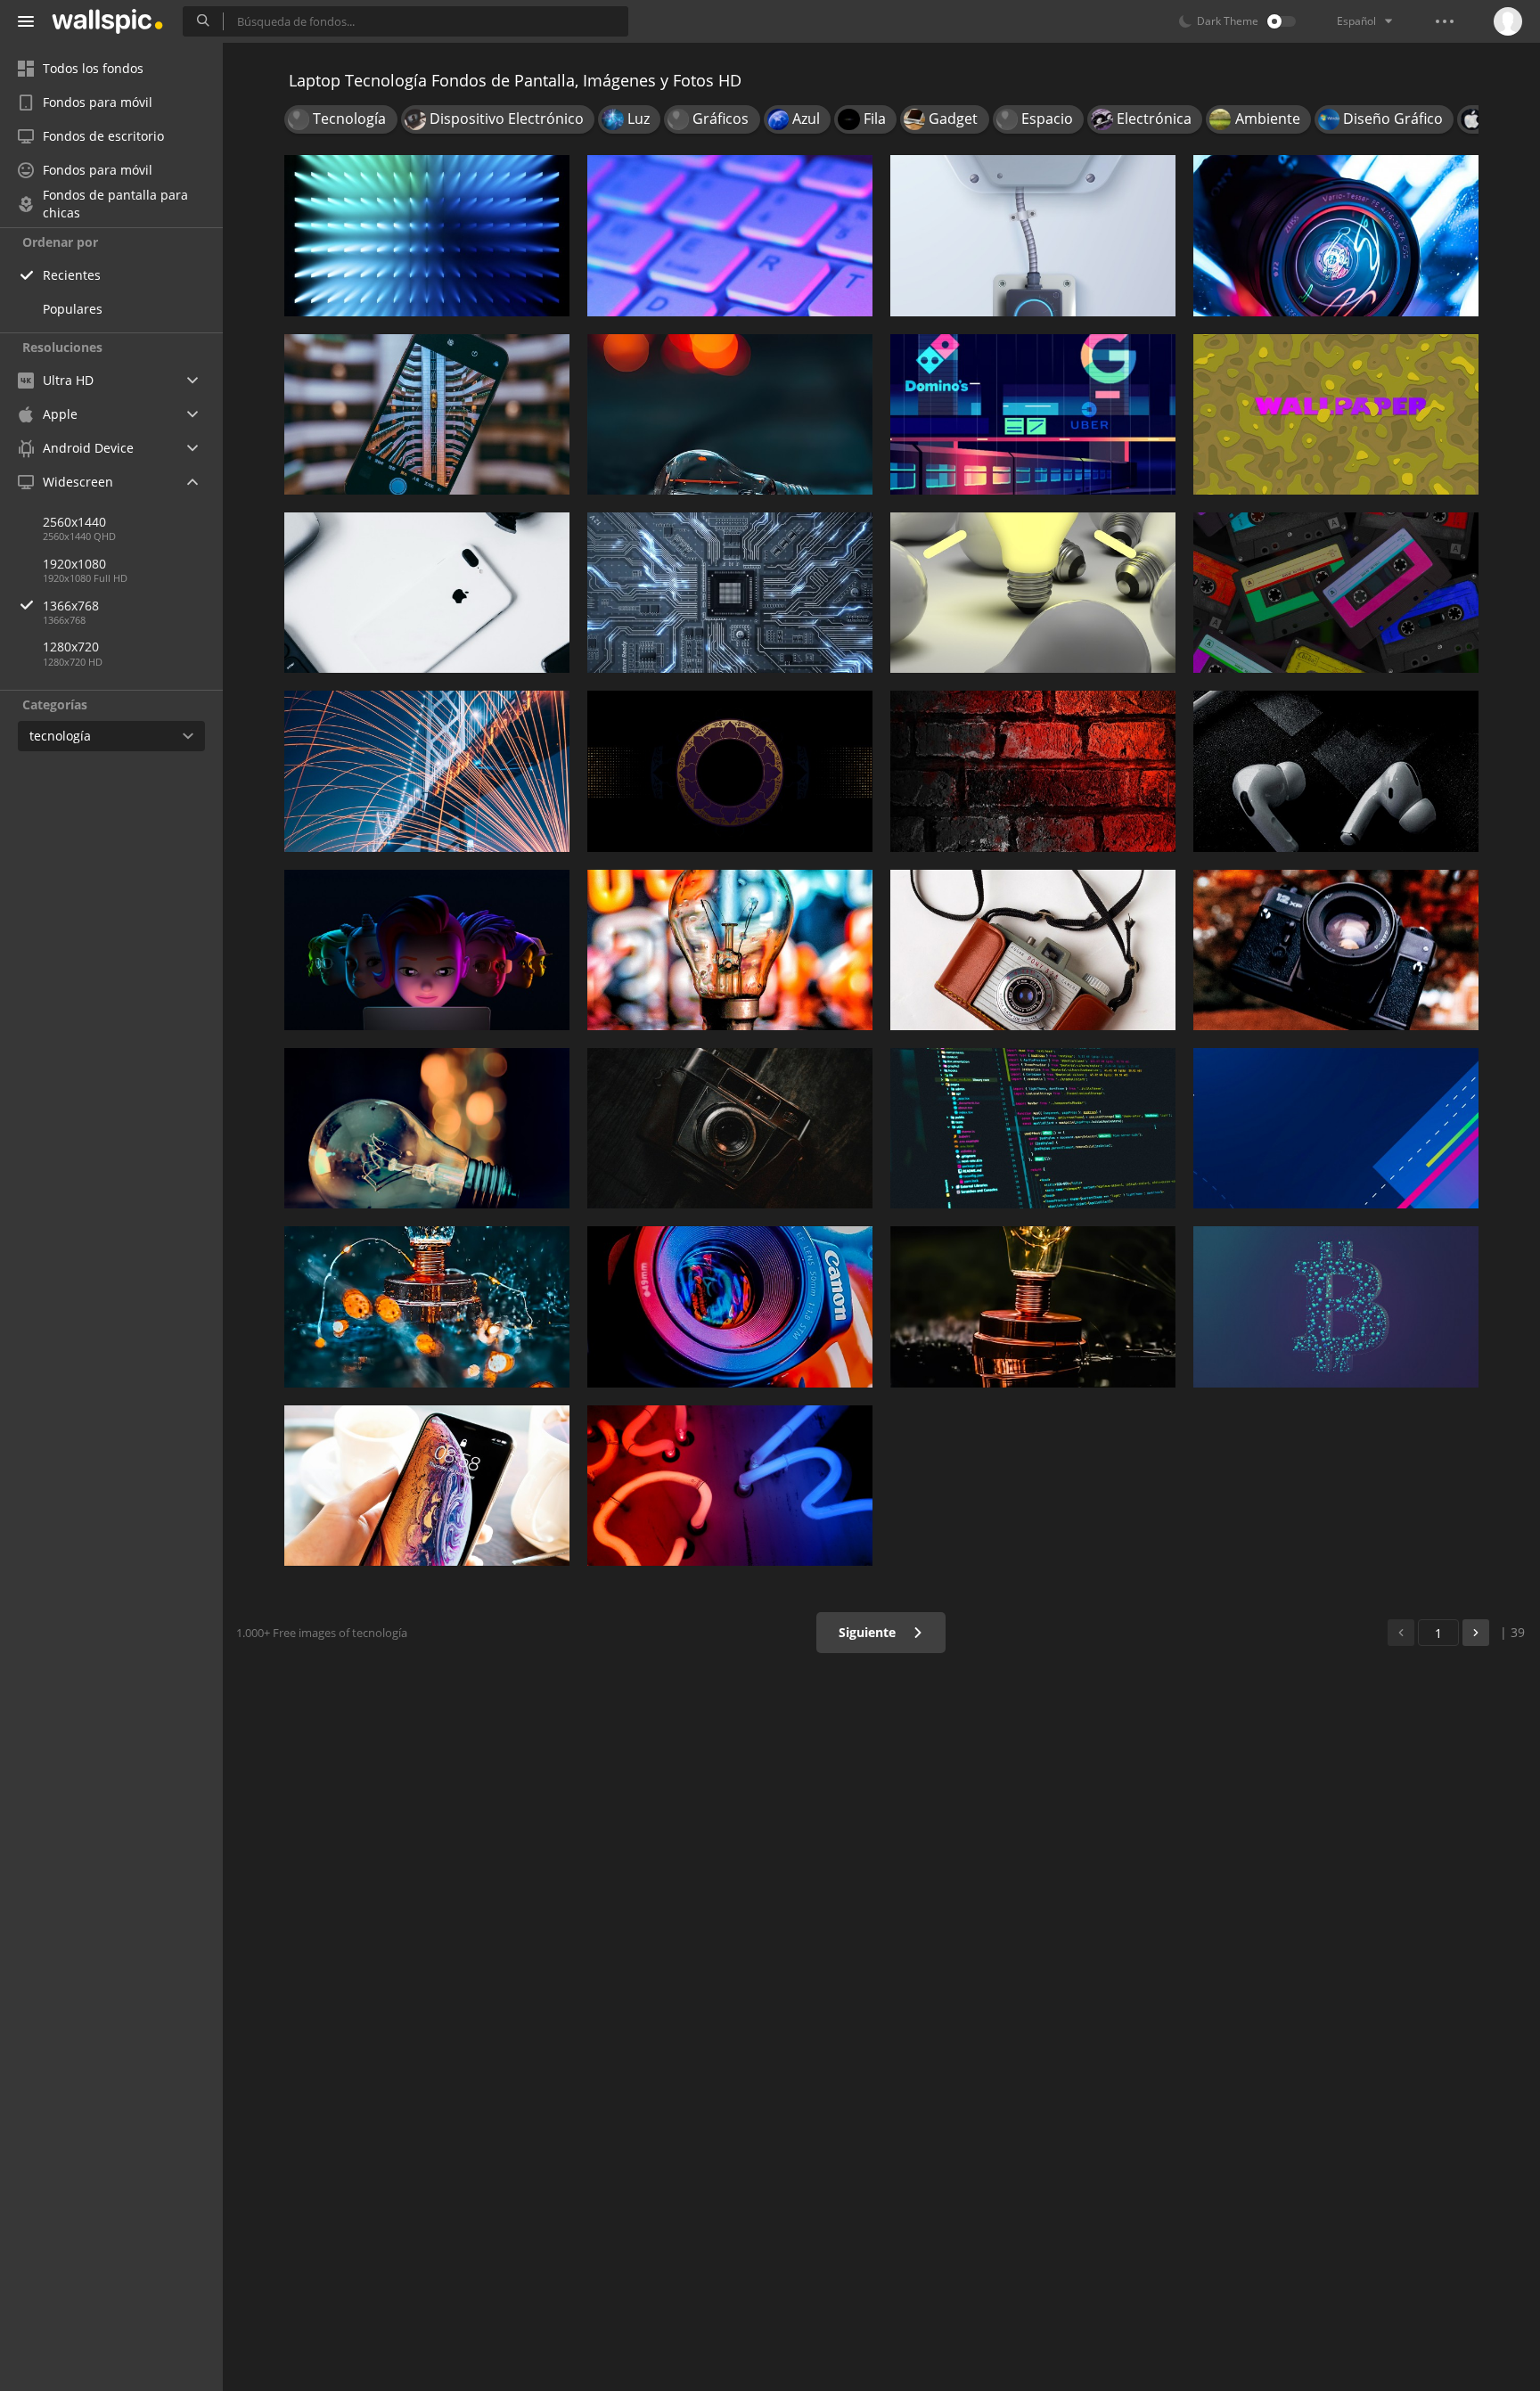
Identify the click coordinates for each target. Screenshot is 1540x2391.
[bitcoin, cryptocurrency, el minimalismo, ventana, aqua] (1336, 1306)
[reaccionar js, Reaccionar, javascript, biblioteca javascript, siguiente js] (1033, 1128)
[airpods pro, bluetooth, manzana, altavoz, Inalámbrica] (1336, 771)
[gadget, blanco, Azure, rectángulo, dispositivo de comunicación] (1033, 235)
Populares (73, 309)
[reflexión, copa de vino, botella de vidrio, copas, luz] (1033, 1306)
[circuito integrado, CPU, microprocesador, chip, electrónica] (730, 593)
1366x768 (71, 606)
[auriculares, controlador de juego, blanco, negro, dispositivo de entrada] (427, 593)
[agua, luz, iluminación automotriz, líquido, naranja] (730, 414)
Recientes (72, 275)
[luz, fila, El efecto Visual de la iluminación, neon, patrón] (1033, 414)
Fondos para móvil (98, 102)
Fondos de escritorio (103, 136)
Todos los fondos (93, 68)
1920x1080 (74, 564)
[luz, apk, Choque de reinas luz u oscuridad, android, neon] (1336, 235)
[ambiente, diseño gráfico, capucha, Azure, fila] (1336, 1128)
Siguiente (869, 1632)
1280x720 (71, 647)
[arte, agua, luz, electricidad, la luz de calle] (427, 771)
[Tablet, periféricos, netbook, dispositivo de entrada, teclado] (730, 235)
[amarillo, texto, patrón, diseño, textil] (1336, 414)
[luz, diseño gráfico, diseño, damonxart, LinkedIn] (427, 235)
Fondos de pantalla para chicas (115, 204)
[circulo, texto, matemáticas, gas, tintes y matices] (730, 771)
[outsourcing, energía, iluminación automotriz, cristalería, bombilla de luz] (427, 1128)
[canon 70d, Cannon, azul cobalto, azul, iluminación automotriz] (730, 1306)
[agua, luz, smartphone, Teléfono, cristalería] (730, 950)
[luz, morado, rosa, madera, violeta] (730, 1486)
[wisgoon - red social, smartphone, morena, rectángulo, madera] (1033, 771)
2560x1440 (74, 522)
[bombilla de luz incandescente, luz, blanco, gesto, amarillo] (1033, 593)
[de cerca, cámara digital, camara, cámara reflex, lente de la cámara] (1336, 950)
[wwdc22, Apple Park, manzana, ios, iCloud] (427, 950)
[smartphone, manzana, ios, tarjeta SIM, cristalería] (427, 1486)
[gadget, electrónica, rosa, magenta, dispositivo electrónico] (1336, 593)
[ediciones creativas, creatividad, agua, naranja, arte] (427, 1306)
